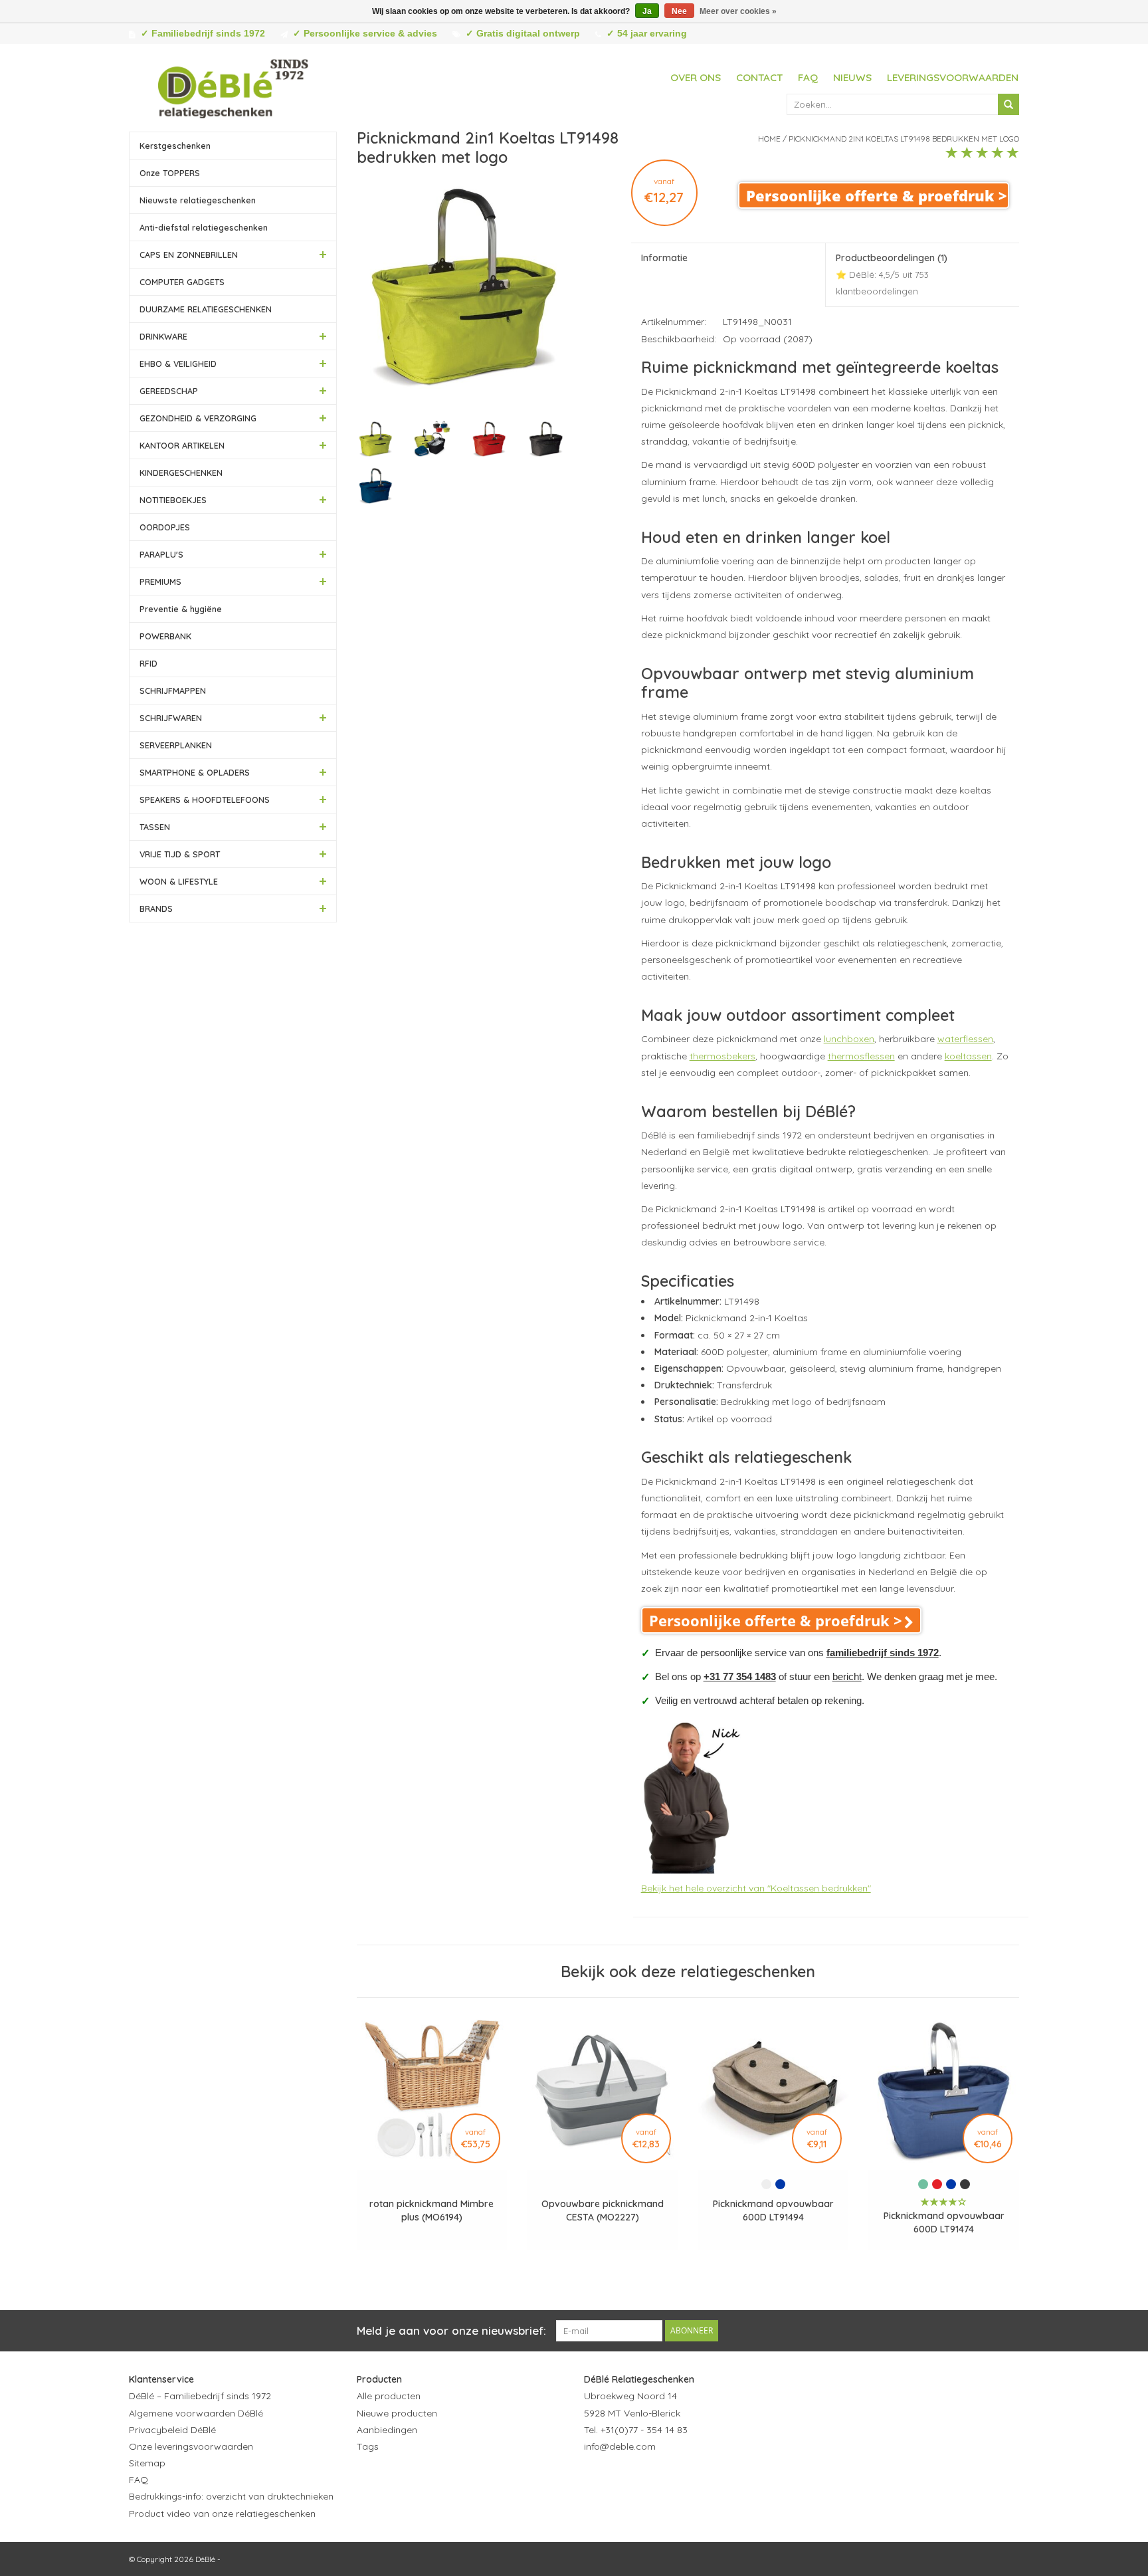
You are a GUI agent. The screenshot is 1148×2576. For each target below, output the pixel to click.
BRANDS (156, 909)
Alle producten (389, 2396)
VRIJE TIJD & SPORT (180, 854)
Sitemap (147, 2463)
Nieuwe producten (397, 2413)
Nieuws (852, 77)
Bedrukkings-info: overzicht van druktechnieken (231, 2496)
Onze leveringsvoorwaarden (191, 2446)
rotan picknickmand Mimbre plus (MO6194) (431, 2210)
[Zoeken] (1008, 104)
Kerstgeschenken (175, 146)
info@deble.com (620, 2446)
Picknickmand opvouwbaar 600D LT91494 (773, 2210)
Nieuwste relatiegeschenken (198, 200)
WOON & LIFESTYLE (179, 881)
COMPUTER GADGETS (182, 282)
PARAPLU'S (161, 554)
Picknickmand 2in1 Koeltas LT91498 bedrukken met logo (904, 139)
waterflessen (965, 1039)
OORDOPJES (165, 527)
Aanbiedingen (387, 2430)
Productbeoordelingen (892, 274)
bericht (847, 1676)
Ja (647, 11)
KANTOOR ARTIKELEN (182, 445)
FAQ (808, 77)
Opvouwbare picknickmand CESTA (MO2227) (603, 2210)
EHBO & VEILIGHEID (178, 364)
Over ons (696, 77)
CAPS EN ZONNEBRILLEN (189, 255)
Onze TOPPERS (170, 173)
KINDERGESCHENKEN (181, 473)
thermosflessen (861, 1056)
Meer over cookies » (738, 11)
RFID (148, 663)
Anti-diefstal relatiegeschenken (204, 227)
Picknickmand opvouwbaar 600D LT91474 (944, 2222)
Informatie (664, 258)
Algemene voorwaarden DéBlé (196, 2413)
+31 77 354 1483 (740, 1676)
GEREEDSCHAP (169, 391)
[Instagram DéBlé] (666, 2479)
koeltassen (968, 1056)
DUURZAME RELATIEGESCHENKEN (206, 309)
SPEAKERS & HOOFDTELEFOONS (205, 800)
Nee (679, 11)
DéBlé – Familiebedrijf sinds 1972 (200, 2396)
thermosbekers (722, 1056)
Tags (368, 2446)
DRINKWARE (163, 336)
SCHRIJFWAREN (171, 718)
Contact (759, 77)
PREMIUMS (160, 582)
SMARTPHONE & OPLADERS (195, 772)
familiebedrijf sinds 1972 (883, 1653)
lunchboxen (849, 1039)
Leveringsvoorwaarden (953, 77)
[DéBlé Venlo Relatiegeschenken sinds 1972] (233, 86)
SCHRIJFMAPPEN (173, 691)
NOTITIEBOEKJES (173, 500)
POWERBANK (165, 636)
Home (769, 139)
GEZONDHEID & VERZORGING (198, 418)
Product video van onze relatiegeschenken (222, 2514)
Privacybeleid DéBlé (172, 2430)
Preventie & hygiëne (181, 609)
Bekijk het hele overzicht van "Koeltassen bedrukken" (756, 1888)
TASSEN (155, 827)
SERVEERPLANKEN (176, 745)
